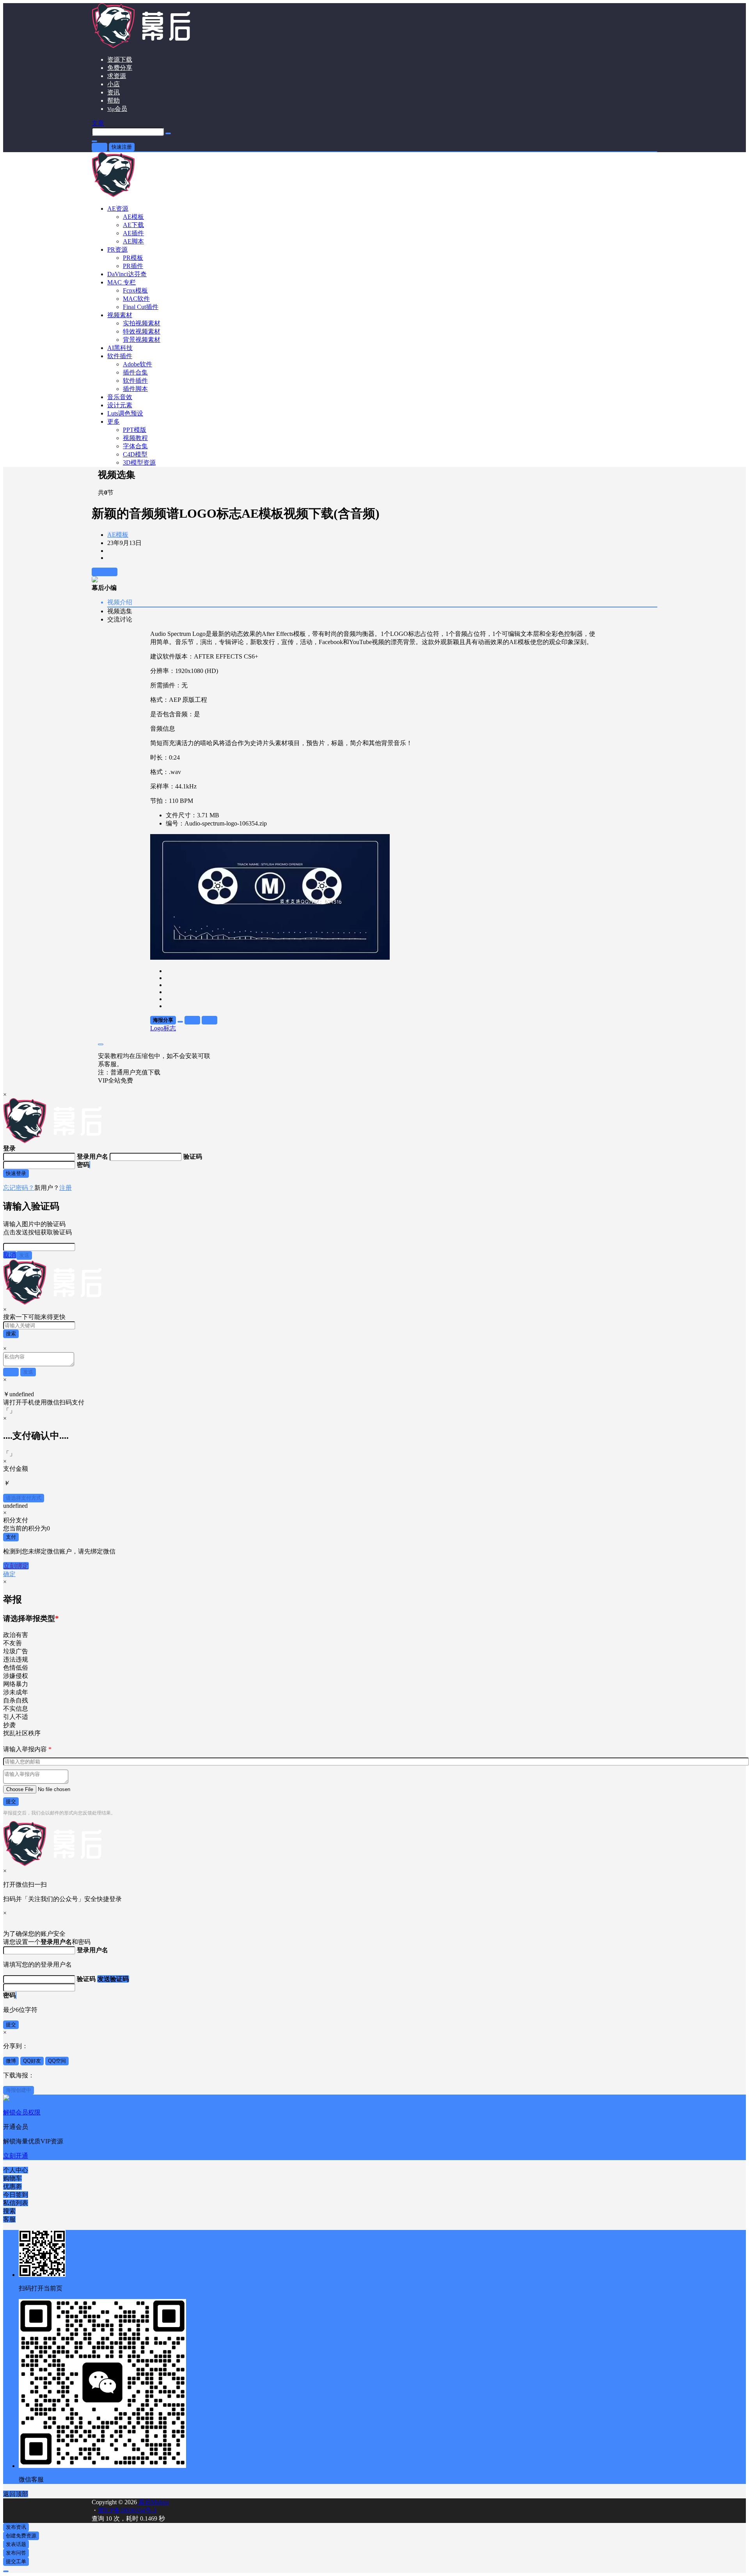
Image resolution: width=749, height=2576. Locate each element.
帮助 (114, 100)
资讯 (114, 92)
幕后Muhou (153, 2502)
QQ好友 (32, 2061)
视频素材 (120, 315)
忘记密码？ (19, 1188)
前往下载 (105, 572)
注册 (66, 1188)
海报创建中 (19, 2090)
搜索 (11, 1334)
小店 (114, 84)
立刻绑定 (16, 1566)
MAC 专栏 (122, 282)
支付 (11, 1537)
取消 (10, 1255)
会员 (117, 109)
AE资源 (118, 209)
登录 (99, 147)
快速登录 (16, 1173)
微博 (11, 2061)
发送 (24, 1255)
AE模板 (118, 535)
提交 (11, 1801)
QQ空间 (57, 2061)
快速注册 (122, 147)
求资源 (117, 76)
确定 (9, 1574)
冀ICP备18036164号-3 (127, 2510)
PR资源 (117, 249)
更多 (114, 422)
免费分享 (120, 68)
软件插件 (120, 356)
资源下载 (120, 59)
